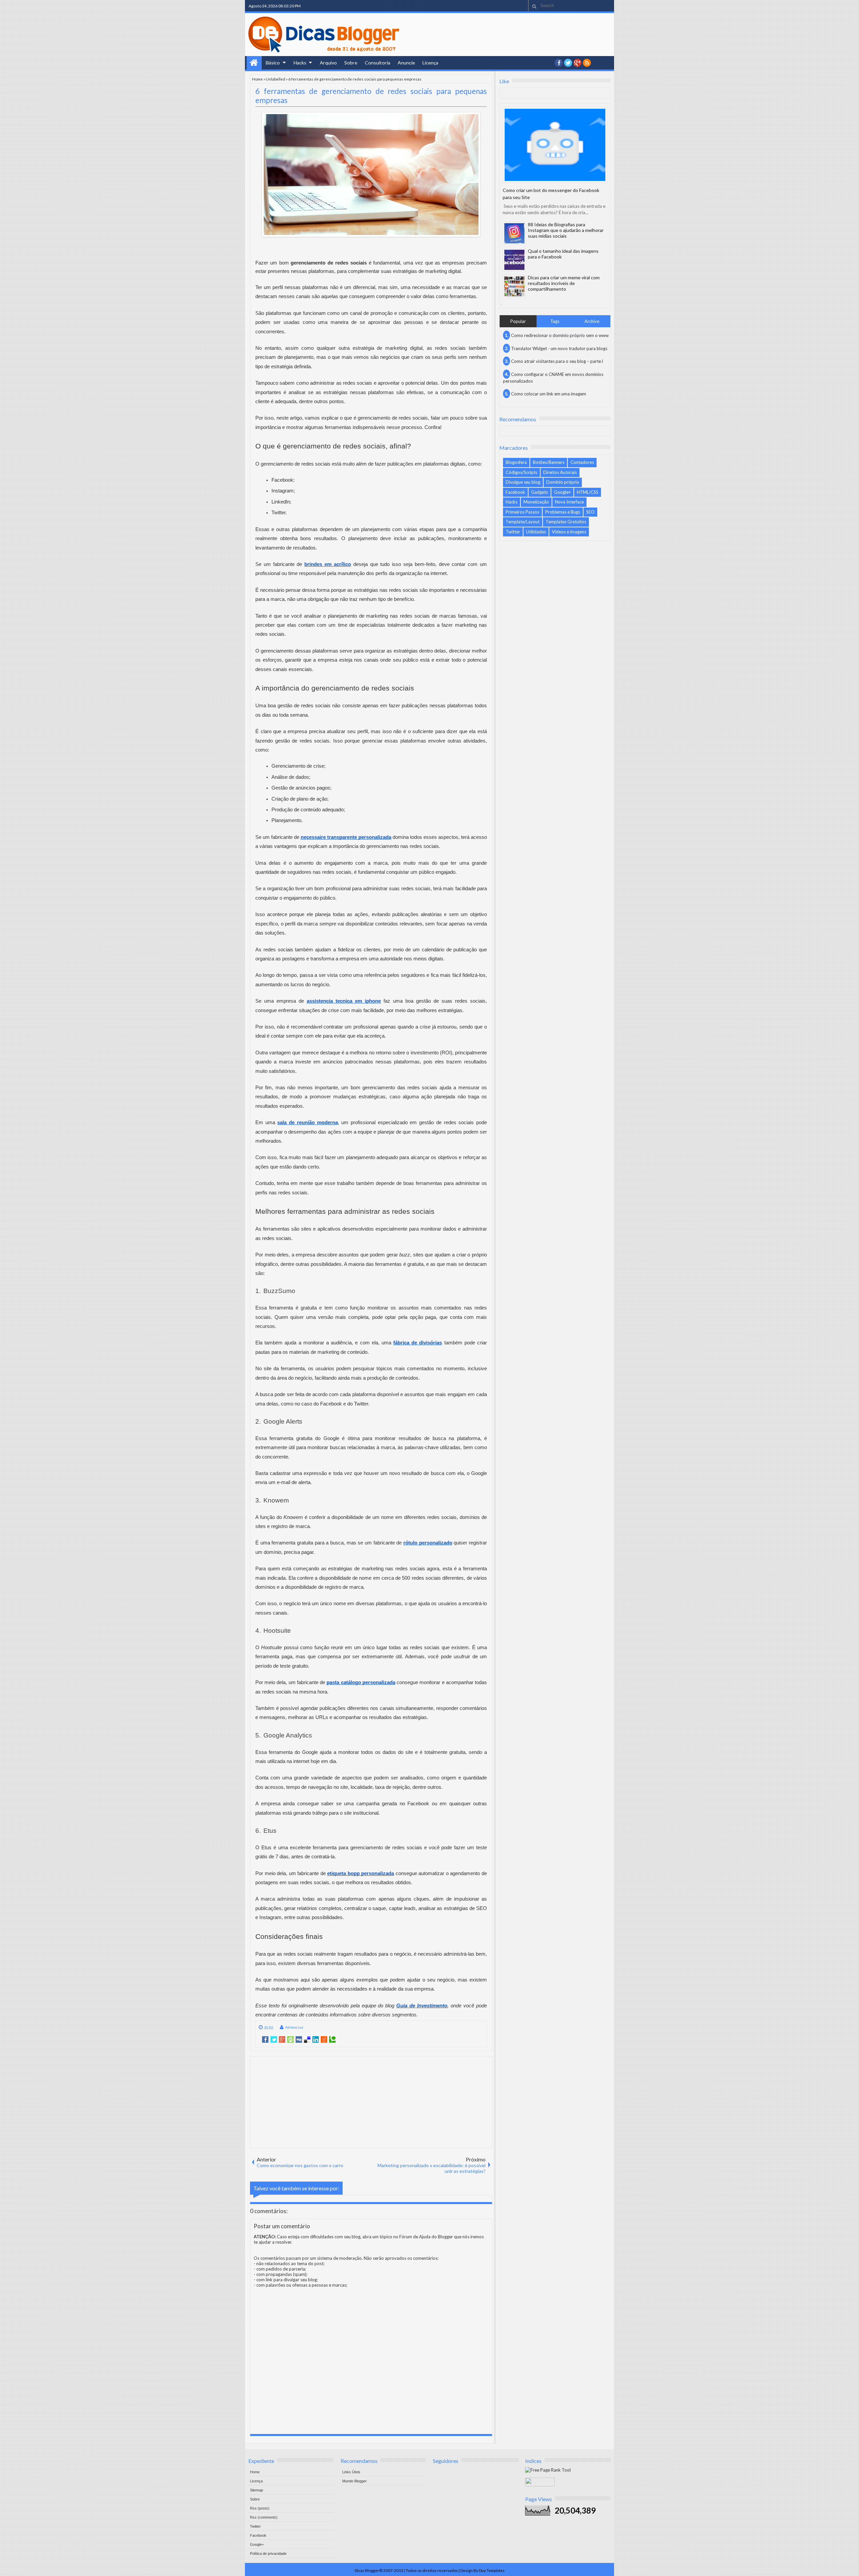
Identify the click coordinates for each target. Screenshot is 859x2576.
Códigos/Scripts (521, 472)
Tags (555, 321)
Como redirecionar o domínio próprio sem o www (560, 335)
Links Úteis (351, 2472)
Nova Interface (569, 502)
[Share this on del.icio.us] (307, 2040)
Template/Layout (523, 522)
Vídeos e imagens (569, 532)
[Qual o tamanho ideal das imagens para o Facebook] (514, 260)
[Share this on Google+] (282, 2040)
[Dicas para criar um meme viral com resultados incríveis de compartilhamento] (514, 286)
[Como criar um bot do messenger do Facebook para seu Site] (555, 145)
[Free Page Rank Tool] (548, 2470)
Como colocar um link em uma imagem (549, 394)
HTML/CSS (588, 492)
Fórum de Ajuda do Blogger (426, 2237)
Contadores (582, 462)
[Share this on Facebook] (265, 2040)
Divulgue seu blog (523, 482)
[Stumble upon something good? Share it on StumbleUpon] (290, 2040)
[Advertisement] (371, 2102)
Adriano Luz (294, 2027)
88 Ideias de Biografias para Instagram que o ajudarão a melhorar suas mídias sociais (566, 230)
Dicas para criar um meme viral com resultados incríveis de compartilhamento (564, 283)
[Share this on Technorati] (332, 2040)
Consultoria (377, 63)
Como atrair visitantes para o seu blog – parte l (557, 361)
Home (254, 63)
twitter (568, 63)
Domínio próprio (563, 482)
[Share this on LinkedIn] (316, 2040)
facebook (559, 63)
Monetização (536, 502)
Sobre (351, 63)
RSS (587, 63)
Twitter (513, 532)
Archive (592, 321)
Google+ (577, 63)
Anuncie (406, 63)
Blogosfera (516, 462)
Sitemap (257, 2490)
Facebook (515, 492)
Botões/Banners (549, 462)
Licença (430, 63)
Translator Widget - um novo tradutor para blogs (559, 348)
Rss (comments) (264, 2517)
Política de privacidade (268, 2554)
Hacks (300, 63)
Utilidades (536, 532)
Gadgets (540, 492)
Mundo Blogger (355, 2481)
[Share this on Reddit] (324, 2040)
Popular (518, 321)
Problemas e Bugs (563, 512)
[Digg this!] (299, 2040)
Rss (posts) (260, 2508)
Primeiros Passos (522, 512)
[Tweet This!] (274, 2040)
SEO (590, 512)
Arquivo (328, 63)
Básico (273, 63)
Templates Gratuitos (566, 522)
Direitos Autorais (560, 472)
